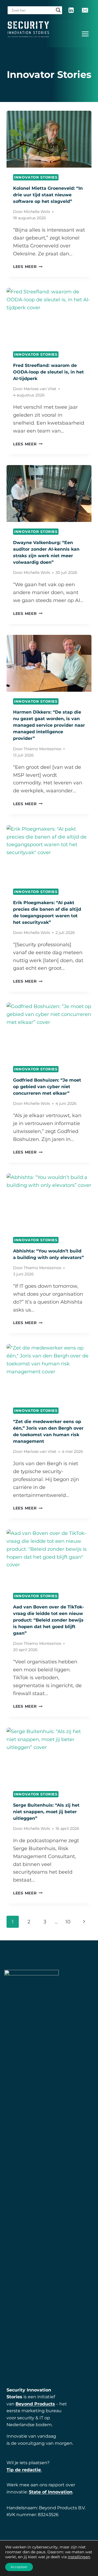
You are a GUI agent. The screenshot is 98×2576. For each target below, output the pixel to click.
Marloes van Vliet (40, 389)
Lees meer (28, 267)
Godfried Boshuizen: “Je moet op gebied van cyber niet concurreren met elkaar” (47, 1087)
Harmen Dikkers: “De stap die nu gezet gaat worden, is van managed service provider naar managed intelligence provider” (49, 725)
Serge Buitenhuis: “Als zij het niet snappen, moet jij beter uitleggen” (46, 1812)
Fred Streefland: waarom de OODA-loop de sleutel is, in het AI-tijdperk (48, 372)
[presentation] (49, 139)
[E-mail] (85, 10)
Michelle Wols (37, 212)
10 (68, 1922)
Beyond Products (35, 2404)
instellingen (79, 2557)
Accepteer (19, 2567)
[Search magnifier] (58, 10)
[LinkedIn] (71, 10)
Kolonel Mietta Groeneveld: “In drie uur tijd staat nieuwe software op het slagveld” (48, 195)
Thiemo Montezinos (42, 749)
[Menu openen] (85, 34)
